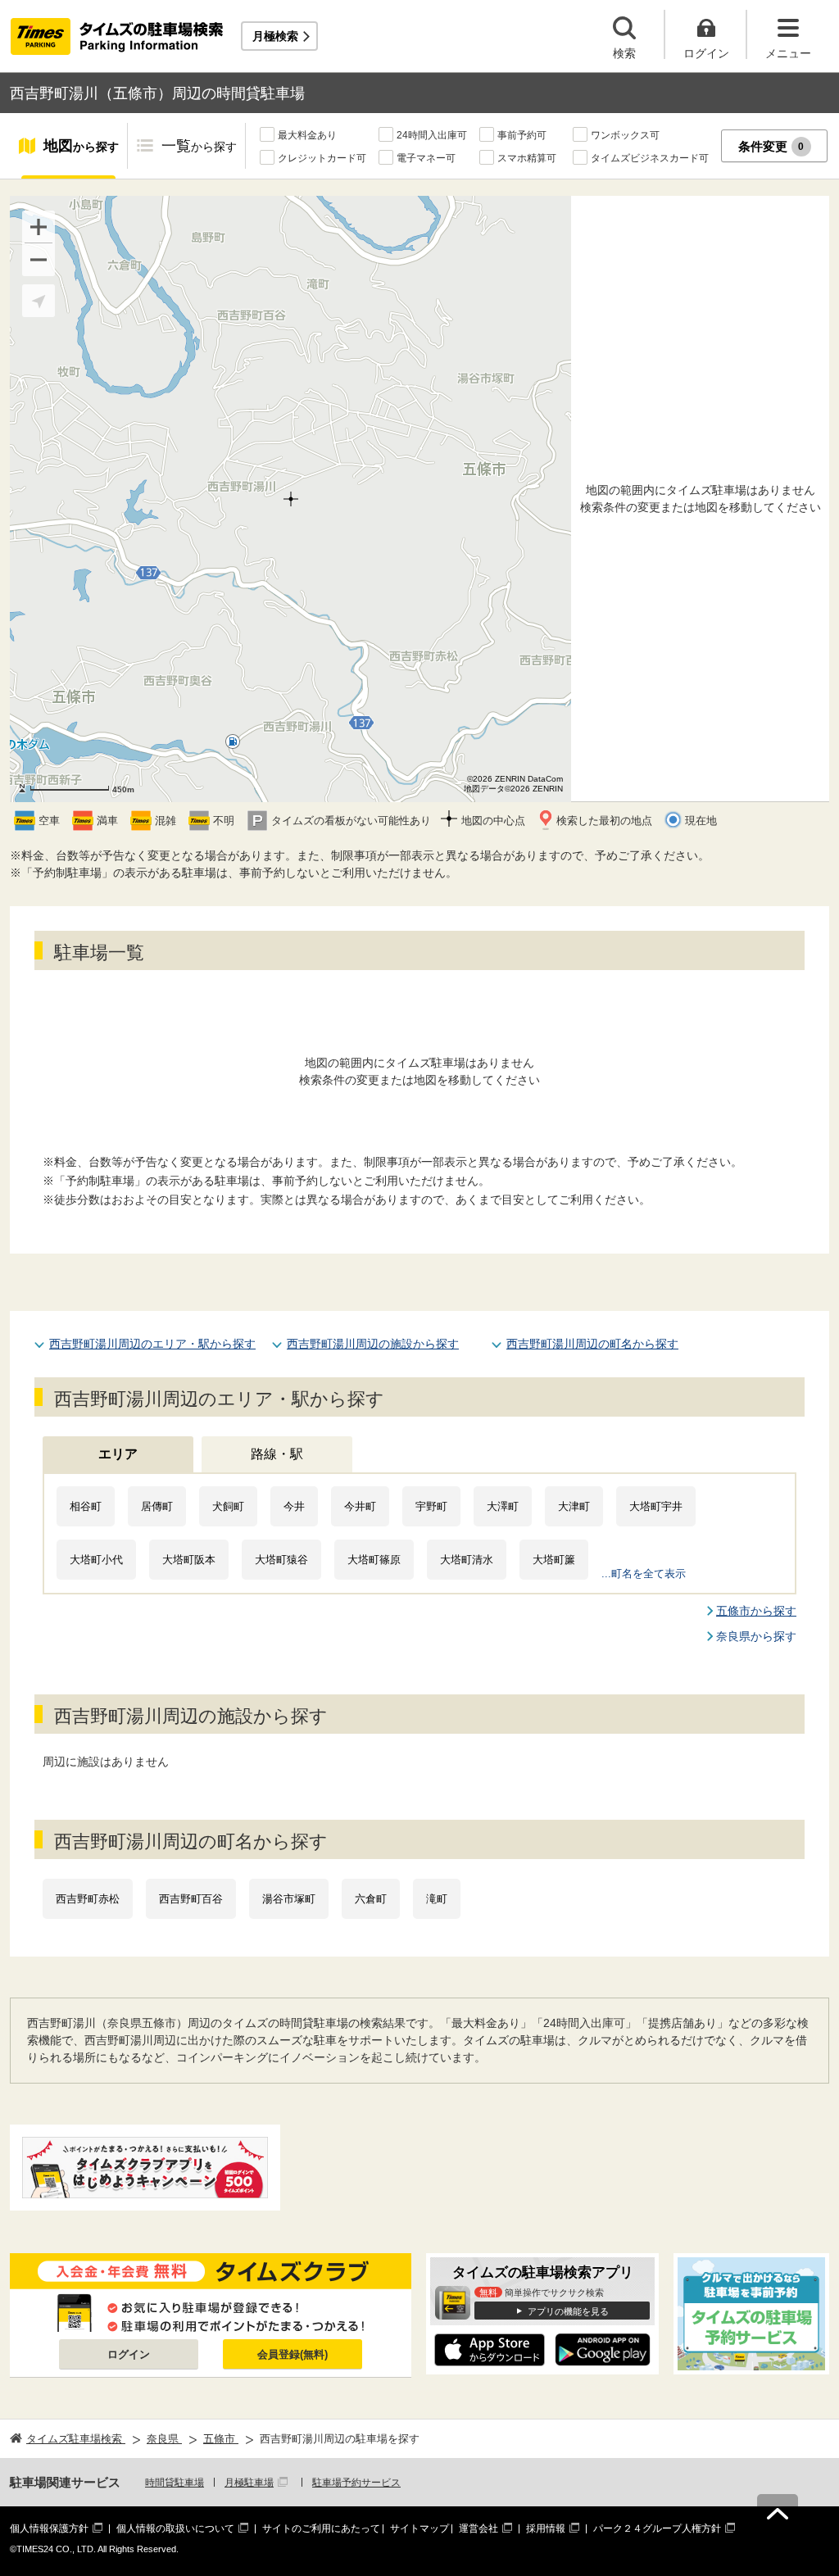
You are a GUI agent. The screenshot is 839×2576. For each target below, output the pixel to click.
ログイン (129, 2354)
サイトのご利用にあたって (321, 2528)
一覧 (199, 146)
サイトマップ (419, 2528)
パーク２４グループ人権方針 (657, 2528)
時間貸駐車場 (175, 2483)
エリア (118, 1454)
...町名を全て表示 (644, 1574)
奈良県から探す (756, 1636)
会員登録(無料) (293, 2354)
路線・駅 (277, 1454)
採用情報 (546, 2528)
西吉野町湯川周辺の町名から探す (592, 1344)
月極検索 (275, 36)
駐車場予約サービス (356, 2483)
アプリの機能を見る (568, 2311)
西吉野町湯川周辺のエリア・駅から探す (152, 1344)
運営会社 (478, 2528)
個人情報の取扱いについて (175, 2528)
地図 (81, 146)
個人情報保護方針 (49, 2528)
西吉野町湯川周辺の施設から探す (373, 1344)
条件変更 (771, 146)
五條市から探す (756, 1611)
